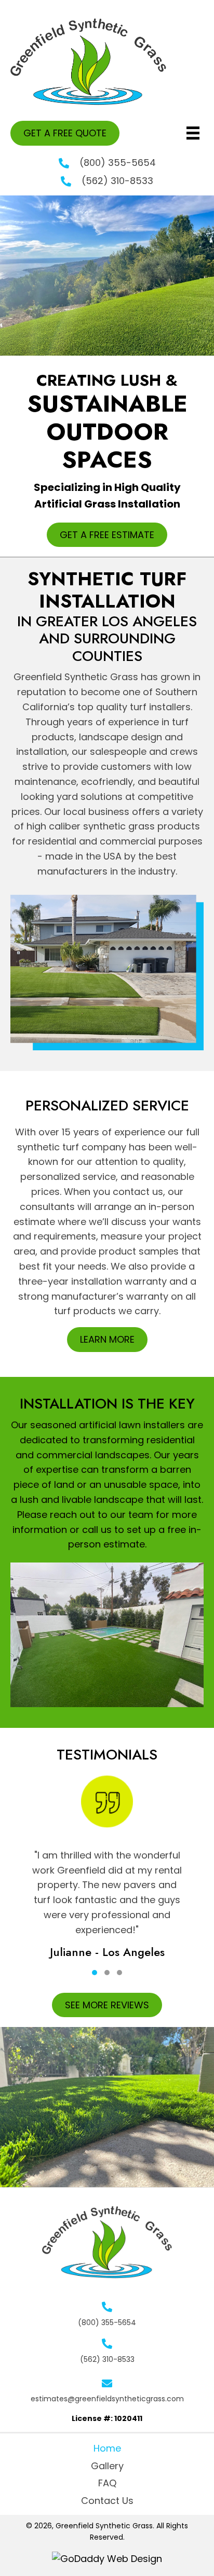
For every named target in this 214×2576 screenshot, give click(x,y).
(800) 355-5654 (118, 163)
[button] (65, 133)
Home (107, 2448)
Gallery (107, 2466)
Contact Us (107, 2501)
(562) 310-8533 (117, 181)
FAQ (107, 2483)
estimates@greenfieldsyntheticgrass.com (107, 2399)
